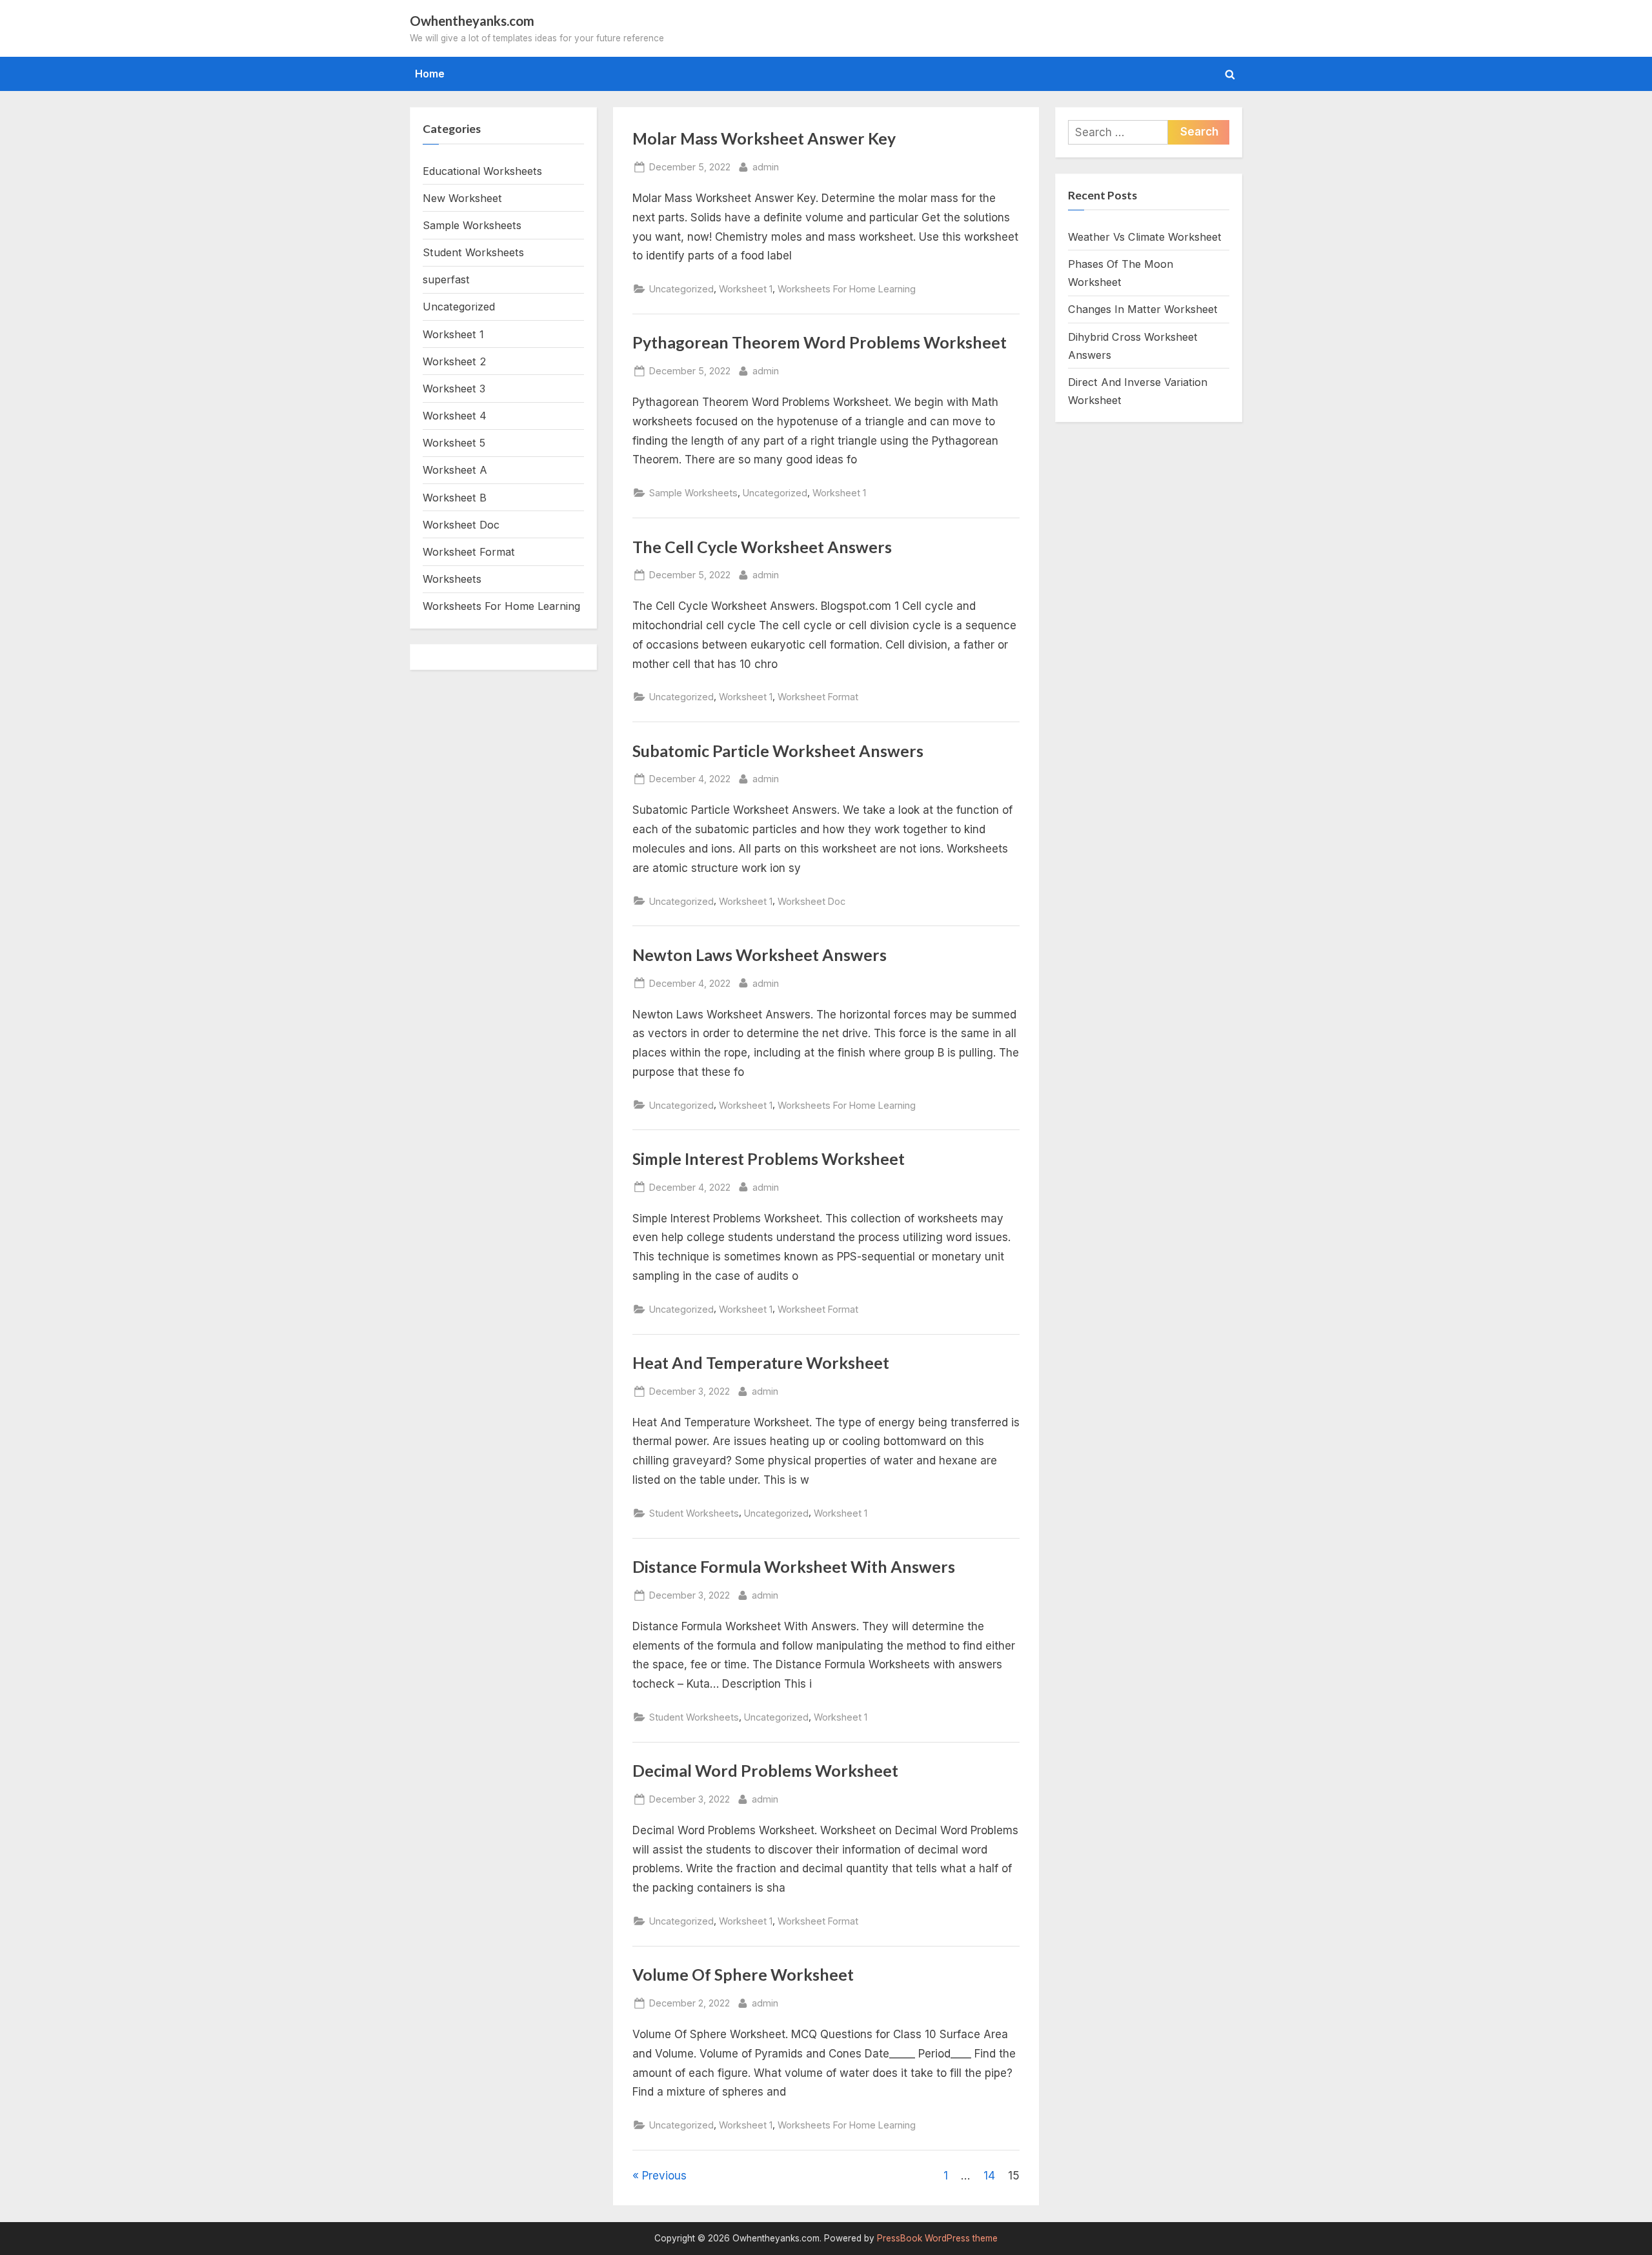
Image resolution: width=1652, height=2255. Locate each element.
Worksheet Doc (811, 901)
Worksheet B (455, 498)
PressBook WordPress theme (937, 2238)
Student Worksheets (694, 1513)
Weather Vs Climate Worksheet (1145, 237)
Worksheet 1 (746, 289)
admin (766, 167)
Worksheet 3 (454, 389)
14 (989, 2176)
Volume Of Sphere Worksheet (743, 1975)
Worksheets (452, 579)
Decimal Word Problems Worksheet (765, 1771)
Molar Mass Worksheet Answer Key (764, 138)
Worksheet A (455, 470)
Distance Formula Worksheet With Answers (794, 1567)
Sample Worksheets (693, 493)
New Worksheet (462, 198)
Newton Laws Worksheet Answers (760, 955)
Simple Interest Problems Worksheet (769, 1159)
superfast (446, 279)
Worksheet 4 (455, 416)
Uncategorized (681, 289)
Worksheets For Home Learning (847, 289)
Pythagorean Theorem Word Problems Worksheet (820, 342)
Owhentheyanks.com (472, 21)
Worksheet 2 (454, 361)
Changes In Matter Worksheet (1143, 309)
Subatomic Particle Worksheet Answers (778, 751)
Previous (664, 2176)
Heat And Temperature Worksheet (761, 1363)
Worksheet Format (818, 697)
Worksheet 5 (454, 443)
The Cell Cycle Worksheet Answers (762, 547)
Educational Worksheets (482, 171)
